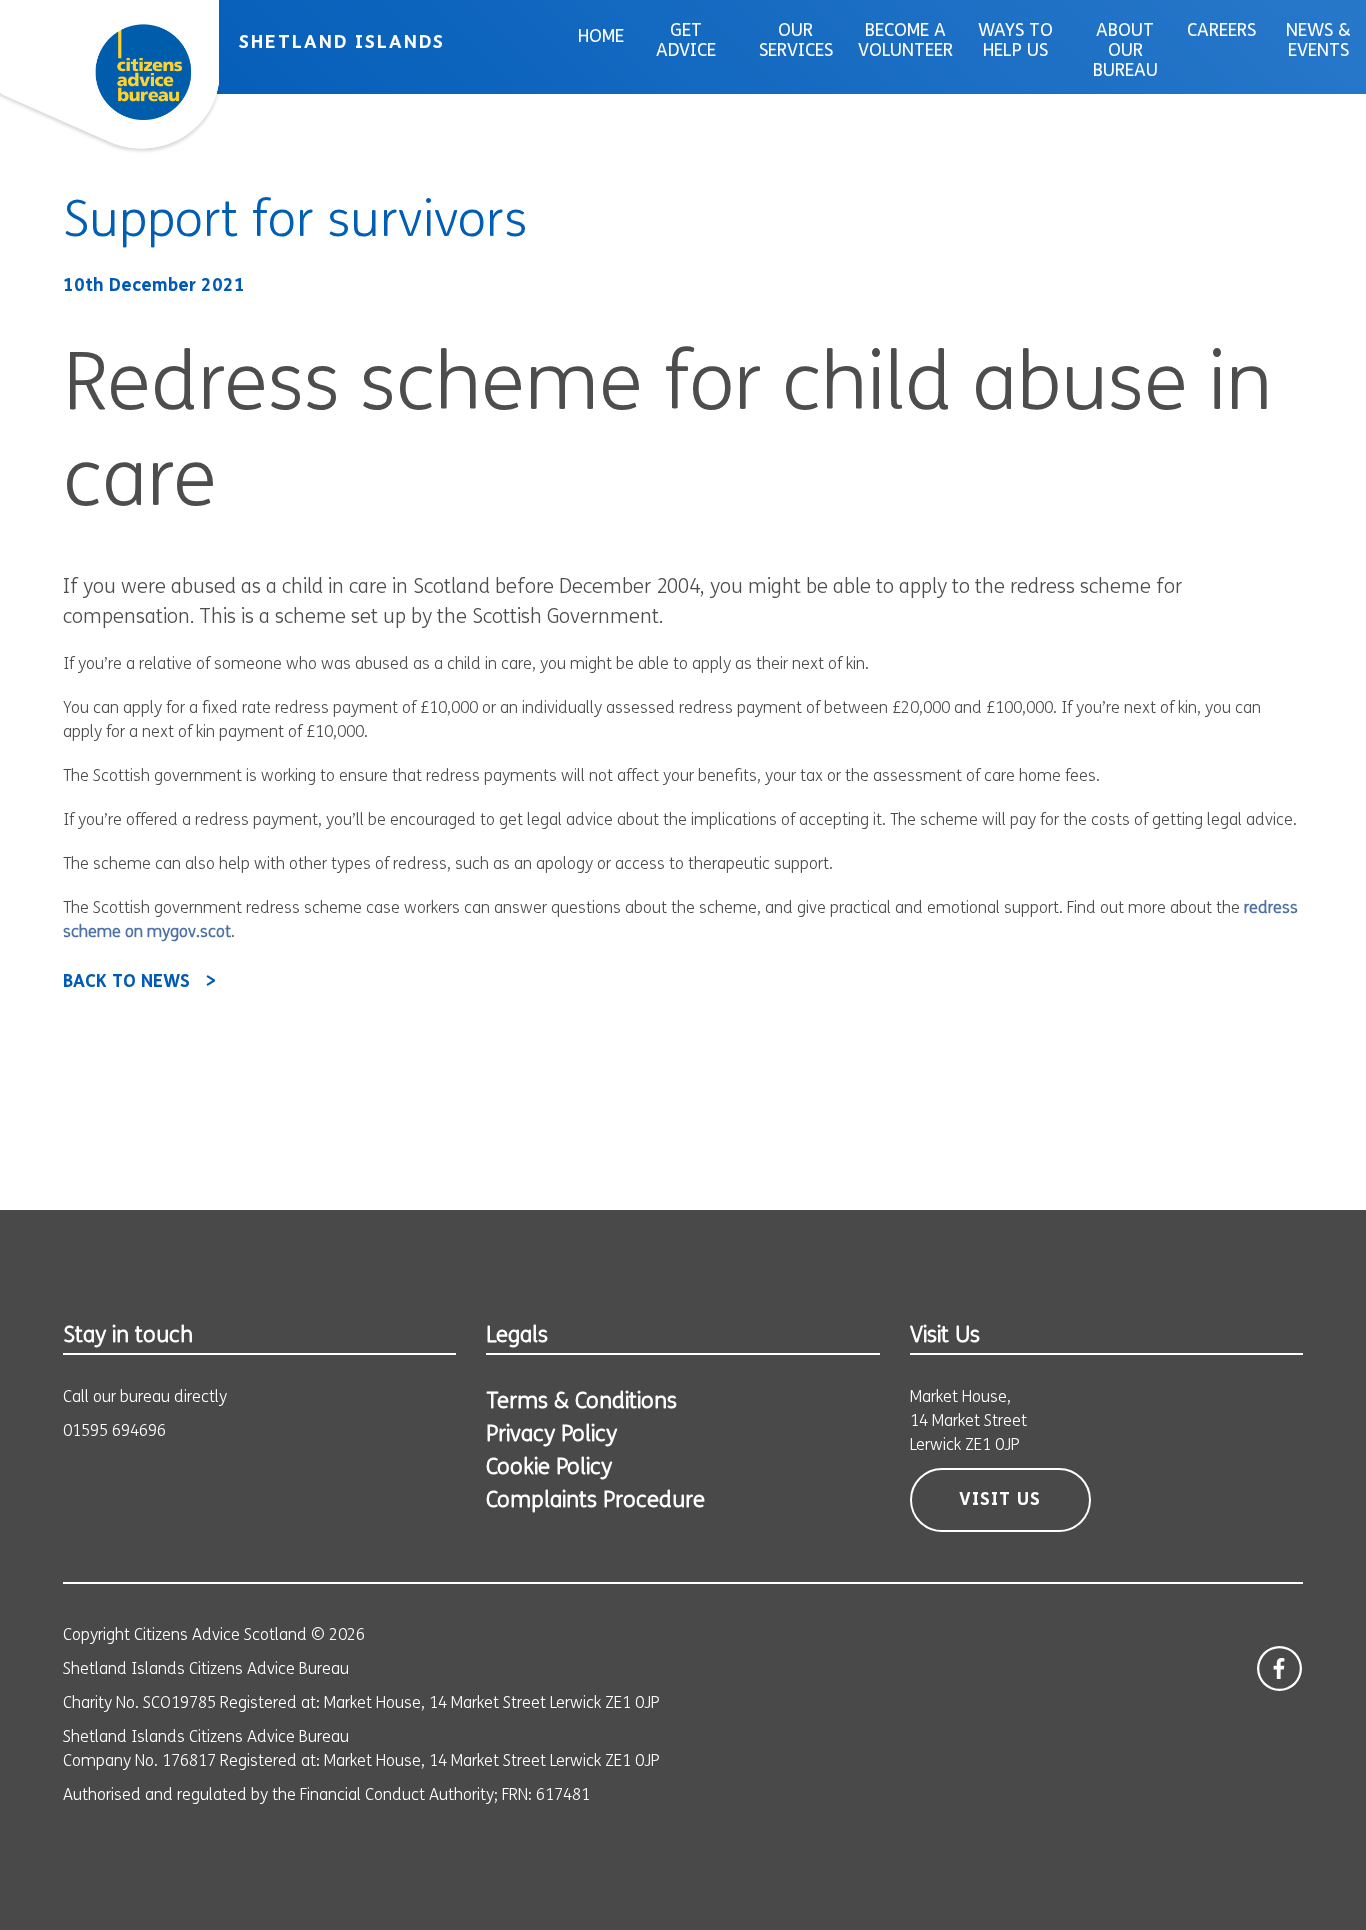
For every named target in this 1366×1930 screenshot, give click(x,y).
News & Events (1318, 42)
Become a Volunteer (905, 42)
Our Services (796, 42)
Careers (1221, 32)
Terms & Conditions (581, 1402)
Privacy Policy (551, 1435)
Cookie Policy (549, 1468)
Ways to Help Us (1015, 42)
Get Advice (686, 42)
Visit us (1000, 1501)
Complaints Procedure (595, 1501)
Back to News (126, 983)
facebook (1279, 1668)
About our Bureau (1125, 52)
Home (601, 38)
